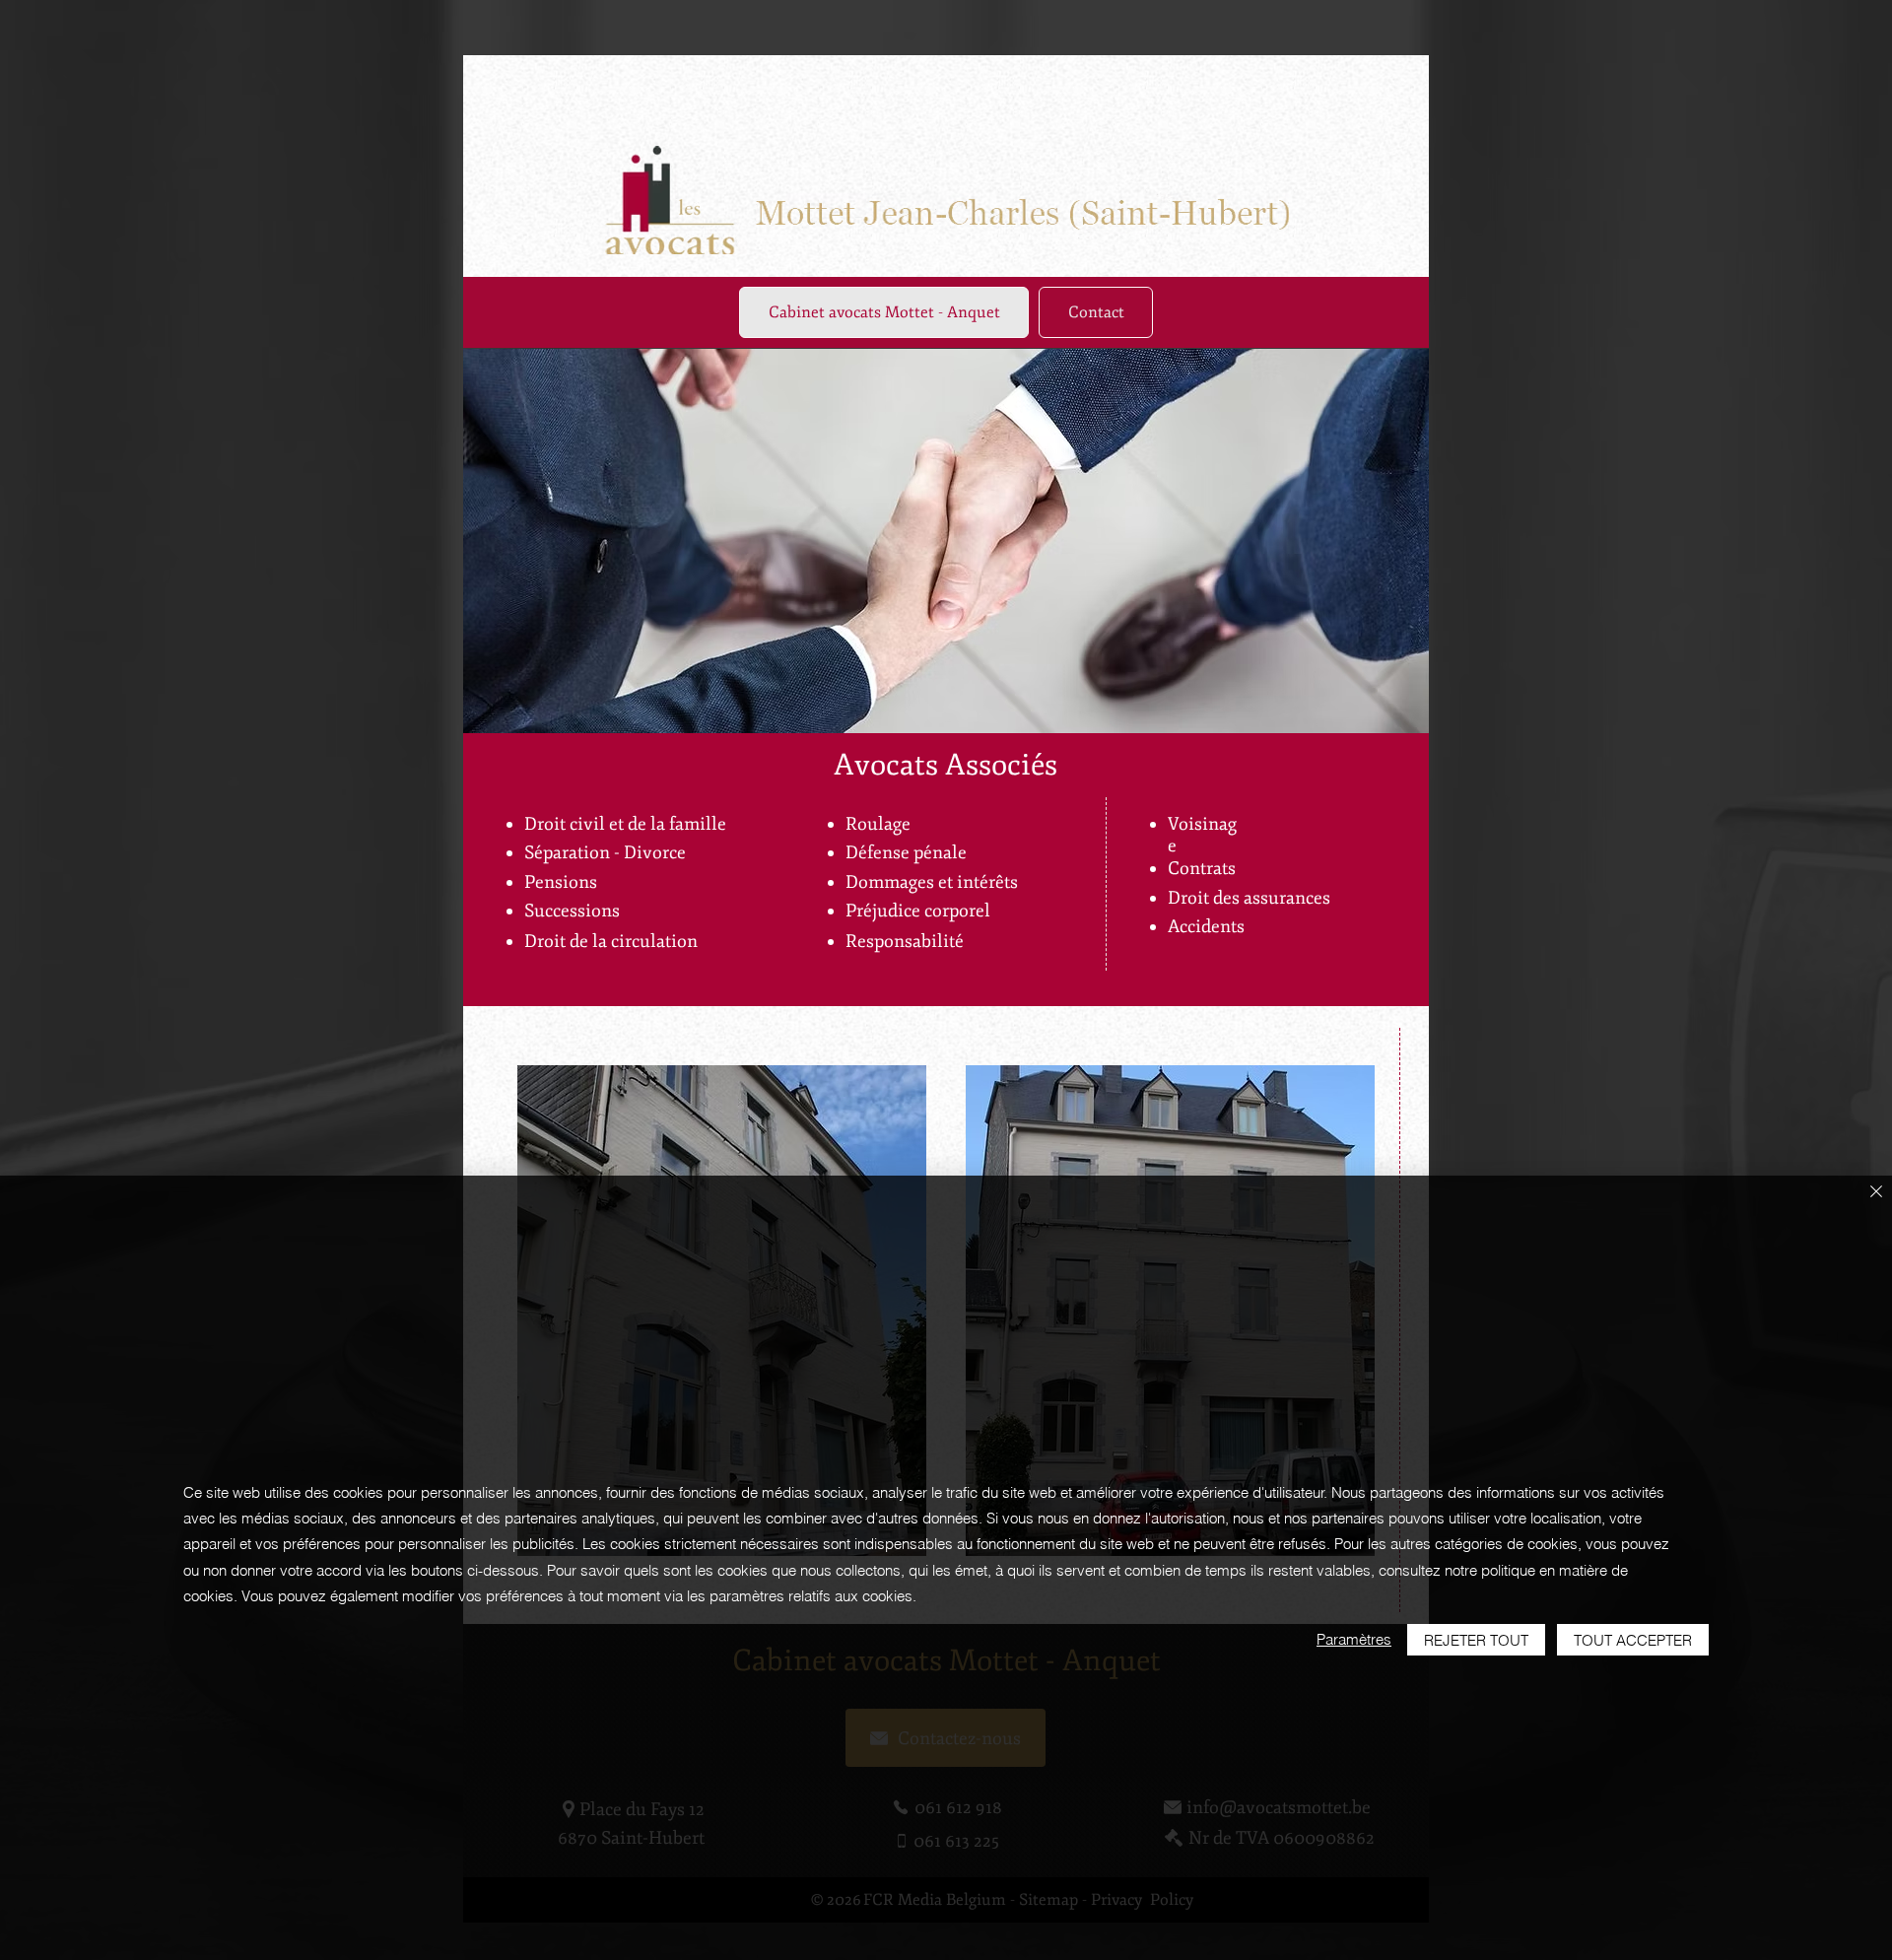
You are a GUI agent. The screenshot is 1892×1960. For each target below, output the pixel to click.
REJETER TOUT (1476, 1640)
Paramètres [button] (1354, 1639)
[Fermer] (1876, 1193)
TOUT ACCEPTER (1633, 1640)
